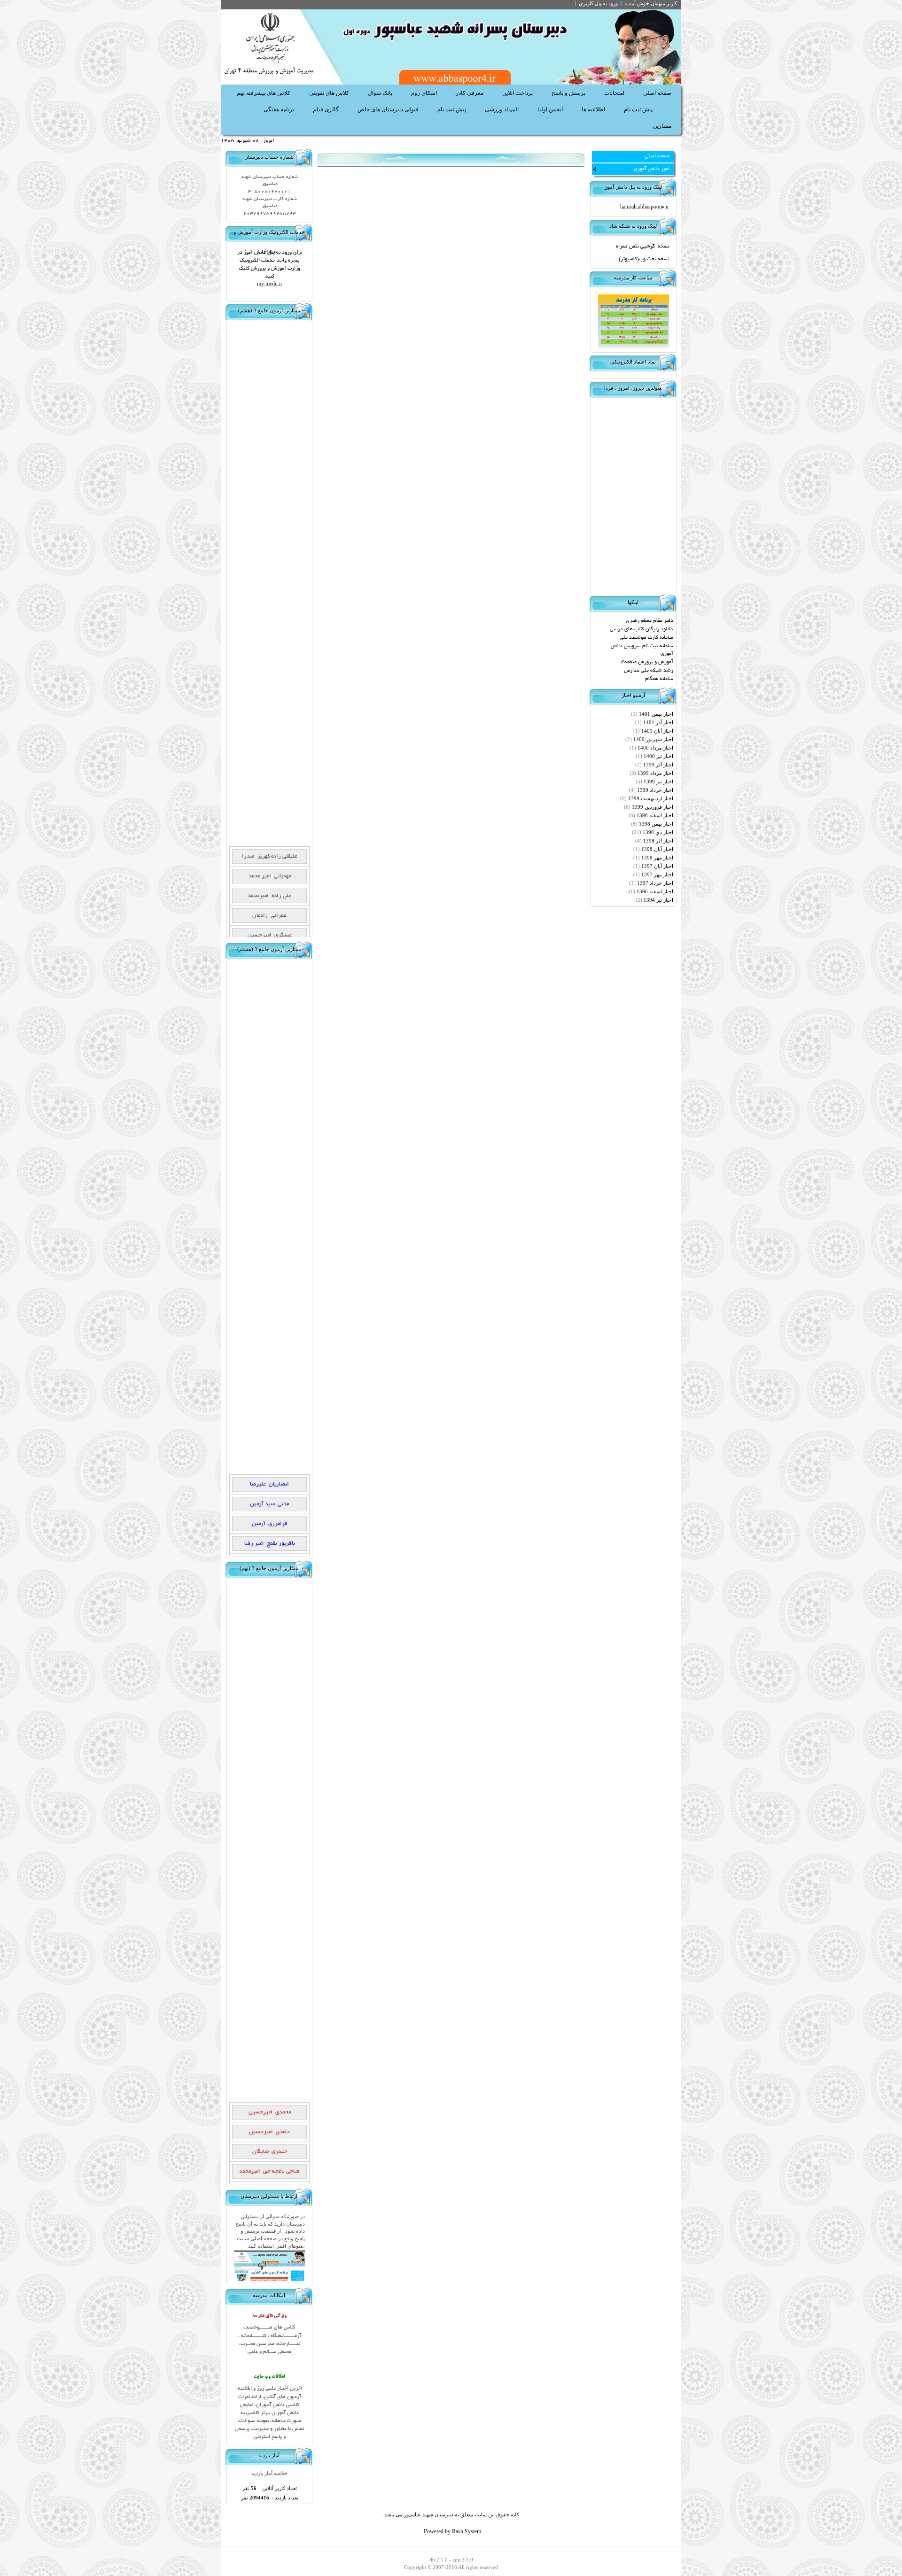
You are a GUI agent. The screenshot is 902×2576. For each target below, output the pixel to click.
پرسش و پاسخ (568, 93)
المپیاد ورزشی (502, 109)
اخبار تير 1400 (658, 757)
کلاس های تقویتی (329, 93)
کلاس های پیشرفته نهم (264, 93)
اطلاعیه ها (593, 109)
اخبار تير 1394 (658, 900)
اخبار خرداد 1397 (655, 883)
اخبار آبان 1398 (657, 850)
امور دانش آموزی (652, 169)
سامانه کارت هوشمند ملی (646, 638)
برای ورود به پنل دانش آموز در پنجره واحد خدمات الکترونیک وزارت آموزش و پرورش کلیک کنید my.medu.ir (270, 269)
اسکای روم (424, 93)
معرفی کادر (470, 93)
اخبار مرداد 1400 (655, 748)
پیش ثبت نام (638, 109)
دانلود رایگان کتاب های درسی (642, 629)
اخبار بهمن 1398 (656, 824)
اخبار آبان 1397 (657, 866)
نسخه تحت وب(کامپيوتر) (644, 259)
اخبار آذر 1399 (658, 765)
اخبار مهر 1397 (657, 875)
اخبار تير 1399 (658, 782)
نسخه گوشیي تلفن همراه (642, 247)
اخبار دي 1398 (658, 833)
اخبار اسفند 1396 (655, 892)
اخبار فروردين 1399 (653, 807)
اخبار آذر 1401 (658, 723)
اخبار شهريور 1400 (653, 740)
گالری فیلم (326, 109)
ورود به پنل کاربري (598, 3)
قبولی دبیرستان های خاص (388, 109)
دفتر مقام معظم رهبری (649, 621)
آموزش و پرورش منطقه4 (647, 662)
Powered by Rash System (452, 2532)
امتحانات (614, 93)
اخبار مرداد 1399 (655, 774)
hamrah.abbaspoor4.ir (645, 208)
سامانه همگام (659, 679)
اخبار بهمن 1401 (656, 714)
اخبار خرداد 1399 (655, 790)
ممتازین (662, 126)
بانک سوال (380, 93)
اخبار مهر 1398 (657, 858)
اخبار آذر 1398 (658, 841)
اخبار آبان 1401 (657, 731)
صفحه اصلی (657, 93)
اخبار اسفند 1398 (655, 816)
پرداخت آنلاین (517, 93)
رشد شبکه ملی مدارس (649, 671)
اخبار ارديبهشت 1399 (651, 799)
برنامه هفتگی (279, 109)
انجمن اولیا (550, 109)
